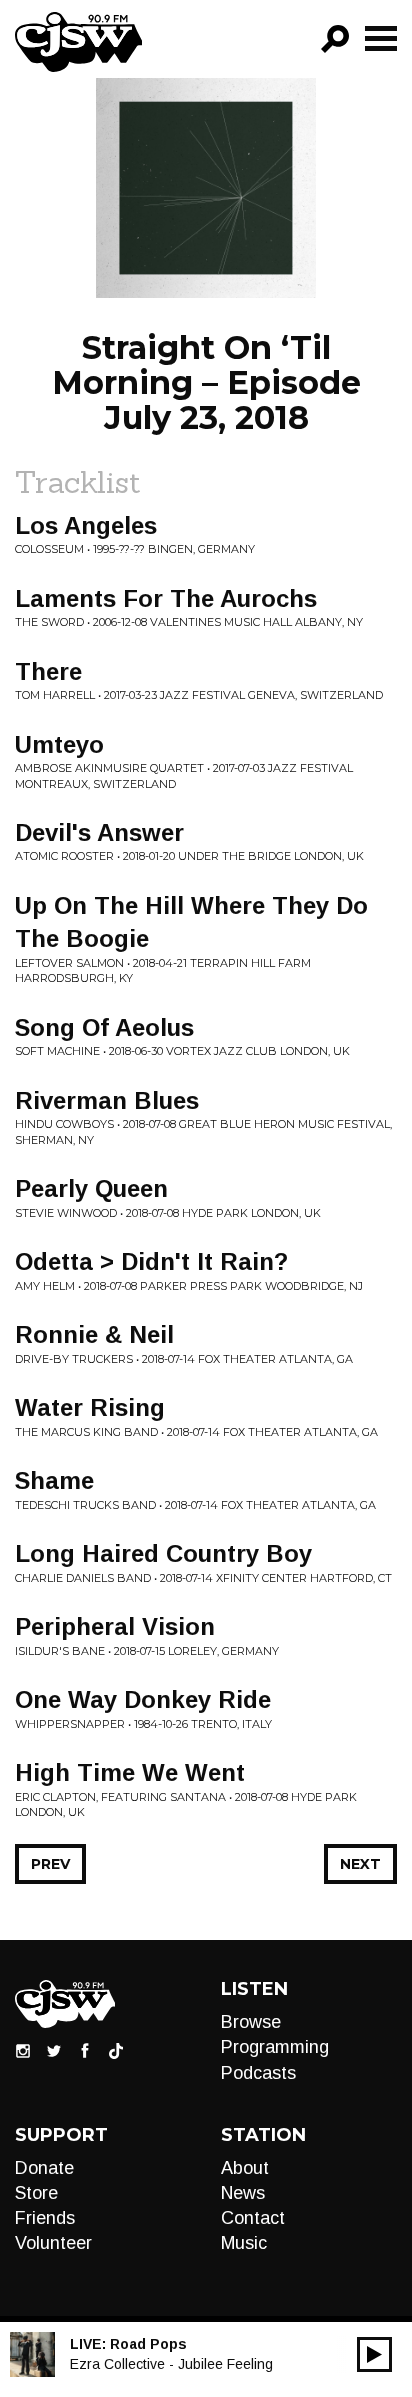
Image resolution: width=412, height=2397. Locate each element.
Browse (251, 2022)
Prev (50, 1864)
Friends (45, 2218)
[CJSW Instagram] (23, 2050)
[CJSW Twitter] (54, 2050)
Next (360, 1864)
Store (36, 2193)
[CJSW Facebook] (85, 2050)
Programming (275, 2047)
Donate (44, 2168)
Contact (253, 2218)
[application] (374, 2354)
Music (244, 2243)
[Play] (374, 2354)
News (243, 2193)
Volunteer (53, 2243)
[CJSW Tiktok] (116, 2050)
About (245, 2168)
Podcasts (258, 2073)
